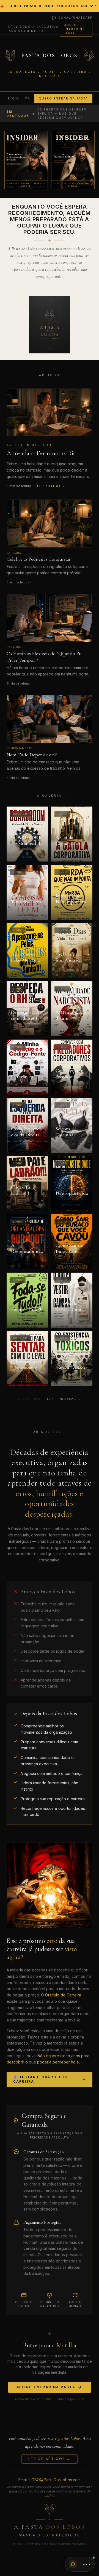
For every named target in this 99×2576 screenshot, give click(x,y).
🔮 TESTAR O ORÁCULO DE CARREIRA (41, 2079)
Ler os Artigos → (50, 2459)
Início (13, 98)
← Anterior (30, 1399)
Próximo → (70, 1399)
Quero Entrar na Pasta (74, 29)
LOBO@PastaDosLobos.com (55, 2480)
